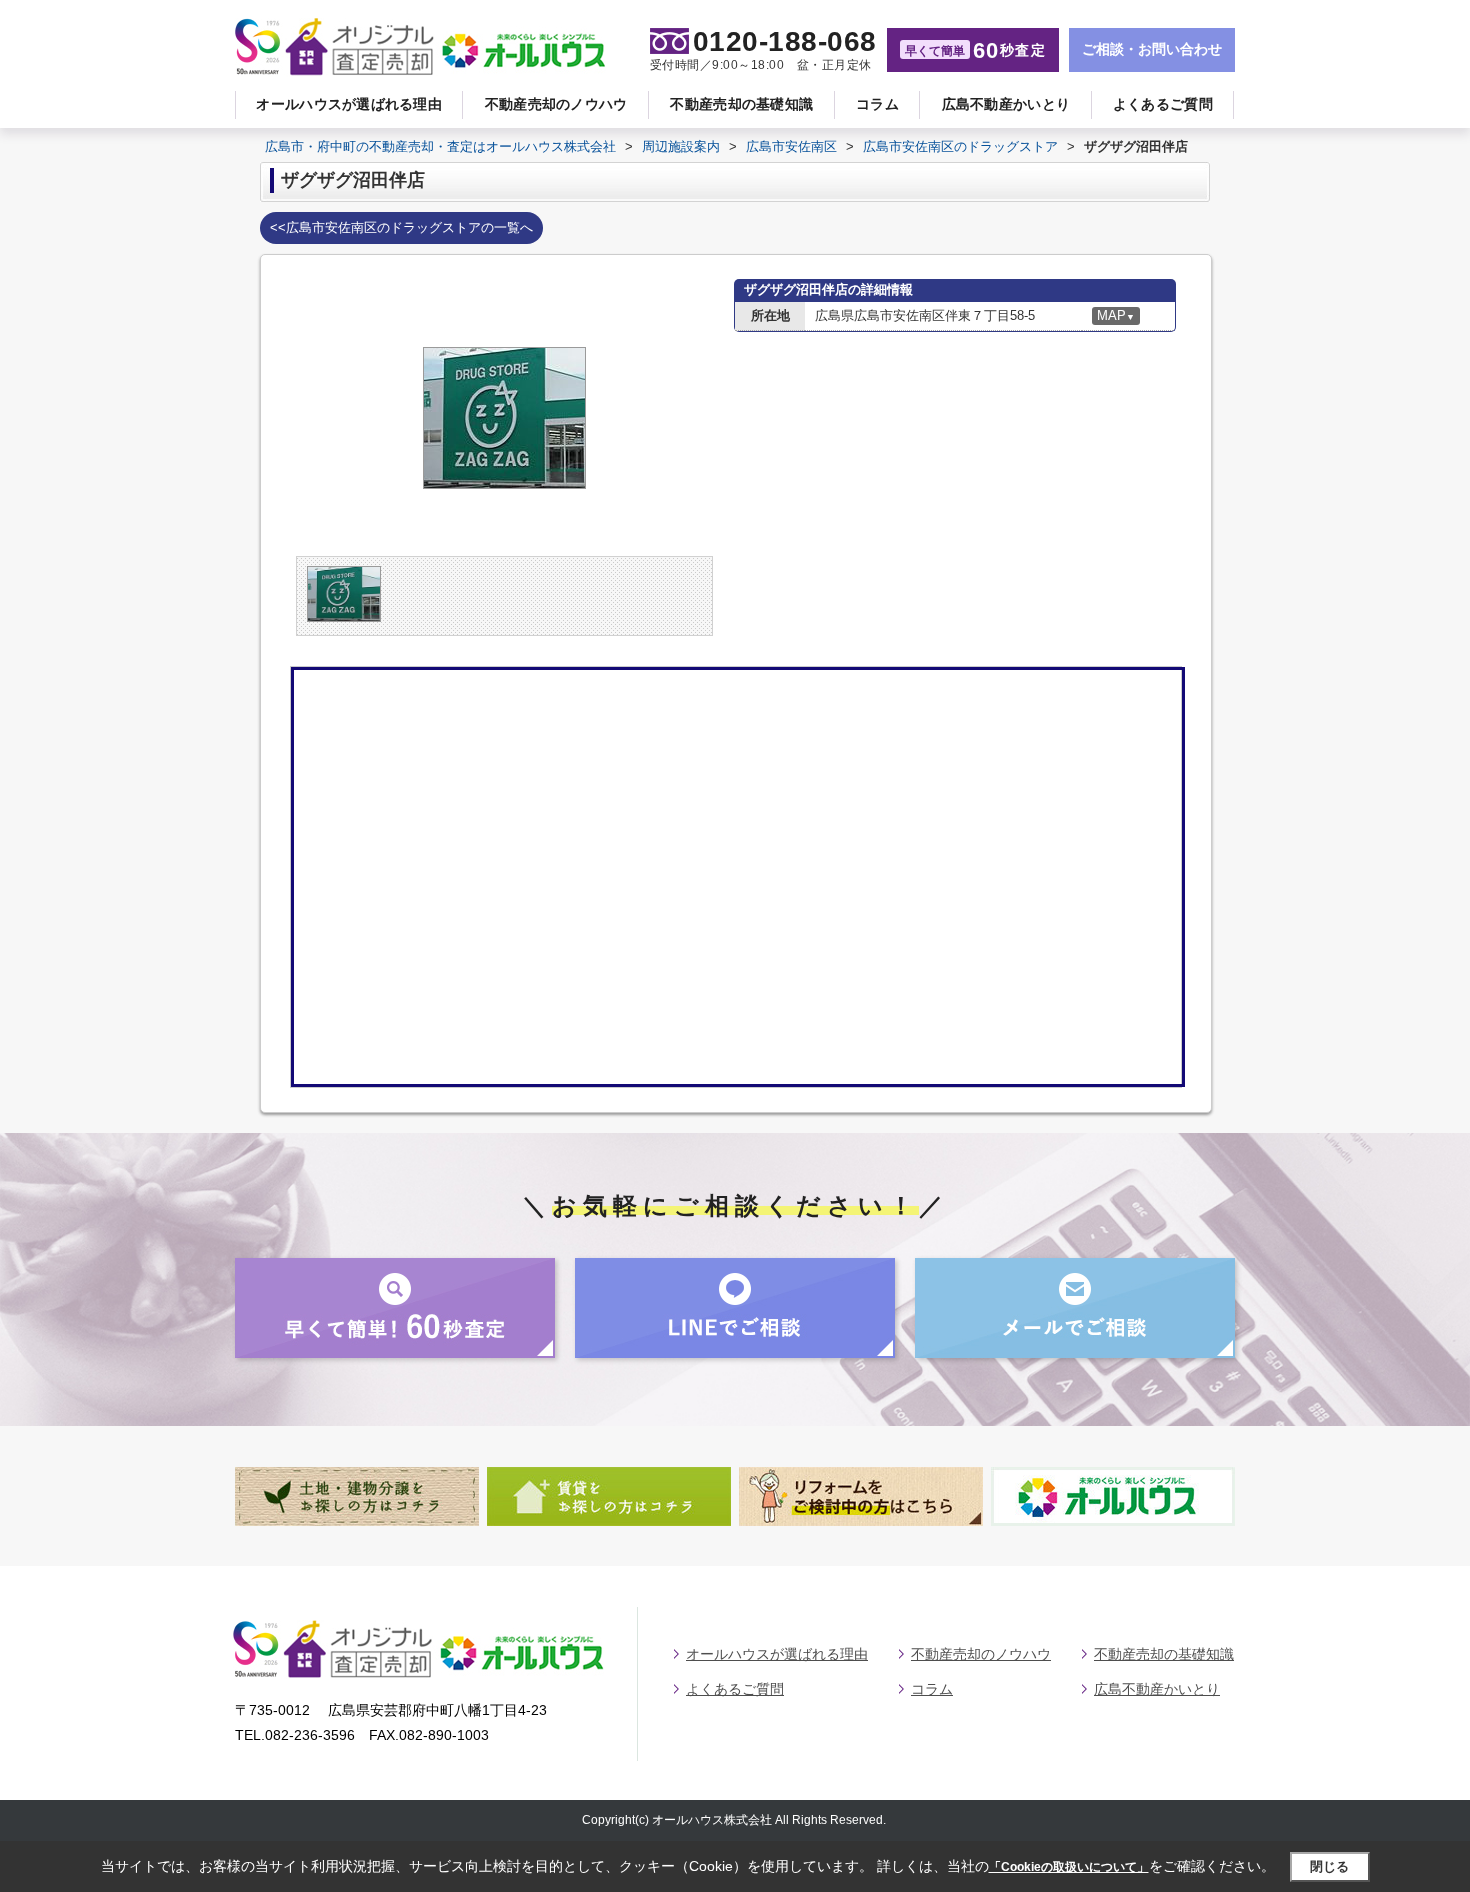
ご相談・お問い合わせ (1152, 49)
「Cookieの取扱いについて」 (1069, 1867)
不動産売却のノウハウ (556, 104)
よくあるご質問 (1163, 104)
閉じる (1329, 1865)
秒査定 (975, 50)
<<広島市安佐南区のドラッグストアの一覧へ (401, 227)
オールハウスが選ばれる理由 (349, 104)
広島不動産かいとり (1006, 104)
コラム (877, 104)
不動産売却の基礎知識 (741, 104)
